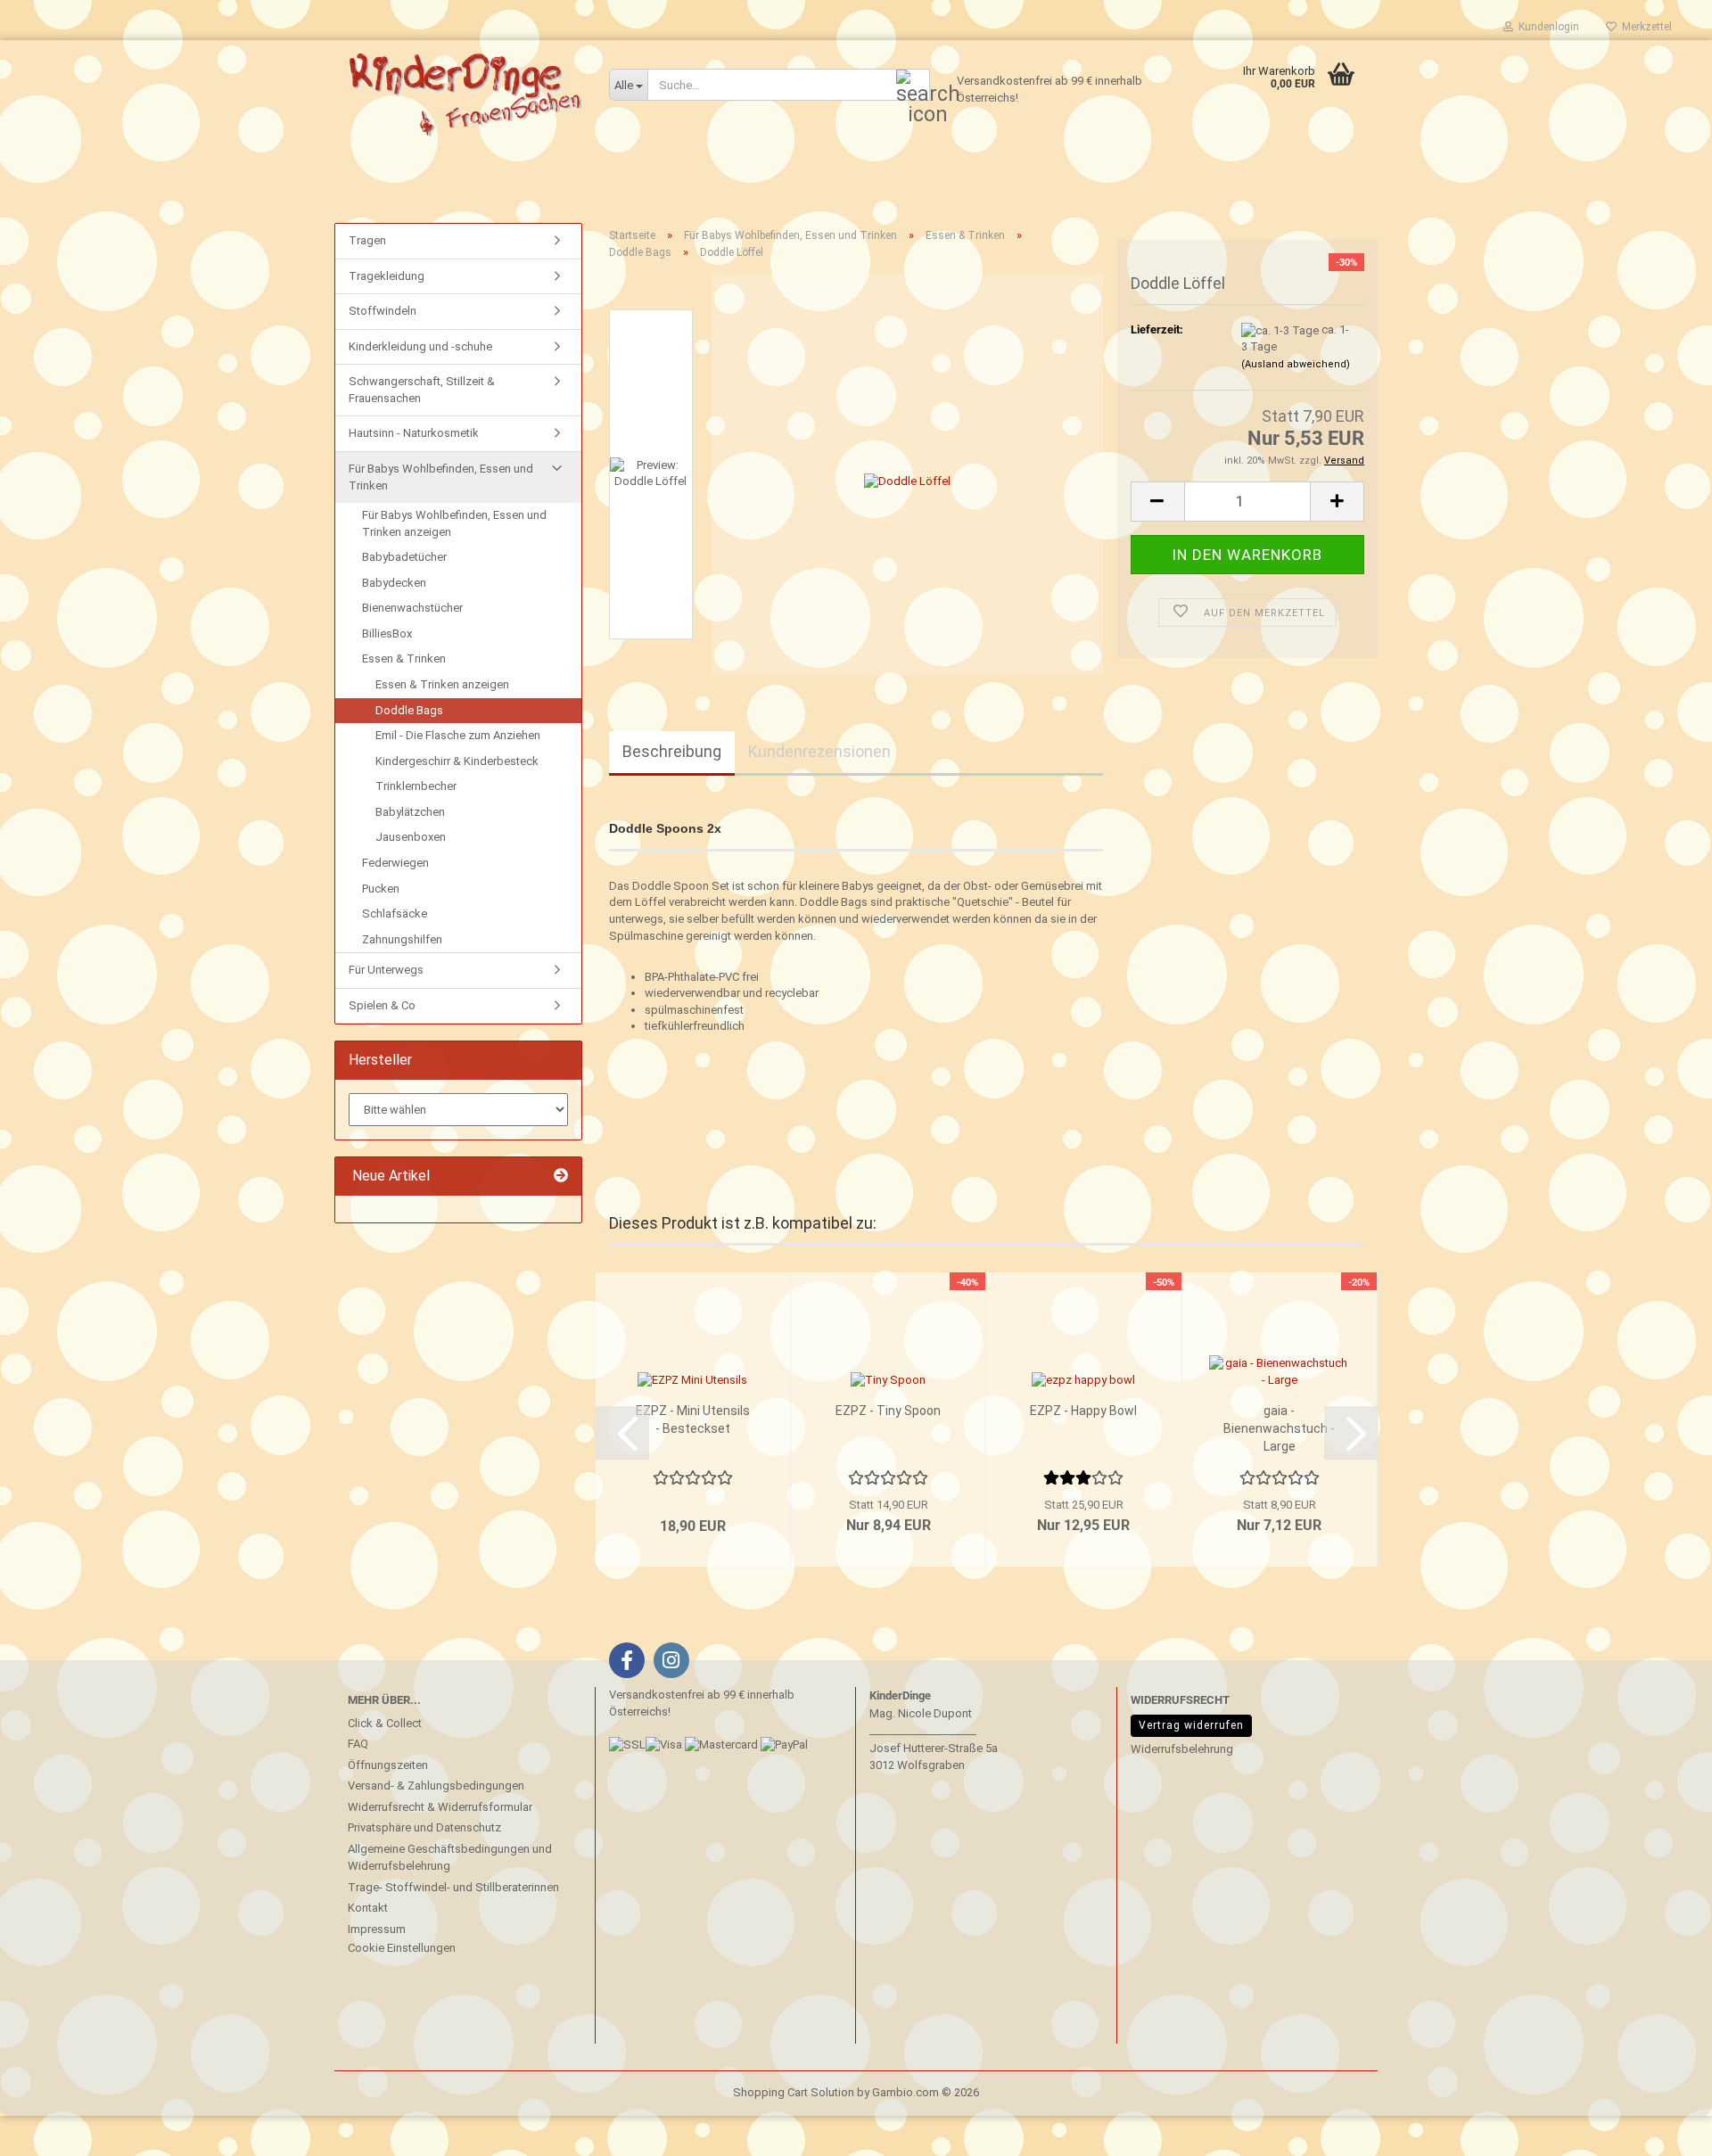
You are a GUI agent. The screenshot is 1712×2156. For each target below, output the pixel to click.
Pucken (381, 889)
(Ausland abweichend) (1296, 364)
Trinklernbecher (416, 786)
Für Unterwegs (386, 970)
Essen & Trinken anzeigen (442, 684)
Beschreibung (672, 751)
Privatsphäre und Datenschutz (424, 1827)
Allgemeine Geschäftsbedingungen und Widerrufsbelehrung (450, 1858)
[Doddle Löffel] (907, 474)
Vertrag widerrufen (1191, 1725)
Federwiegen (395, 863)
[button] (1157, 502)
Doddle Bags (409, 710)
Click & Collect (385, 1723)
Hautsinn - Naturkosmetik (414, 433)
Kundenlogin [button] (1546, 27)
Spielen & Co (382, 1005)
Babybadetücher (404, 557)
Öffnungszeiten (388, 1765)
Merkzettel (1644, 27)
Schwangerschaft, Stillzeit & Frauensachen (422, 390)
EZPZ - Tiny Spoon (888, 1411)
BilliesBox (387, 634)
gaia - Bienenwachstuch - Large (1279, 1428)
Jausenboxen (411, 837)
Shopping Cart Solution (794, 2092)
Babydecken (394, 583)
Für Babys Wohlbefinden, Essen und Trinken (441, 477)
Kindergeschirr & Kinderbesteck (457, 761)
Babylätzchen (410, 812)
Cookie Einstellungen (402, 1948)
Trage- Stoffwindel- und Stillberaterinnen (453, 1887)
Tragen (367, 240)
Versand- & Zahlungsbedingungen (436, 1786)
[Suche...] (913, 86)
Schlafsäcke (395, 913)
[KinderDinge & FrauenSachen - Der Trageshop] (465, 94)
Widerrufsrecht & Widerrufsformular (440, 1807)
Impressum (377, 1929)
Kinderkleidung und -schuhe (420, 346)
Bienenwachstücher (412, 608)
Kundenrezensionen (819, 751)
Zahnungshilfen (402, 939)
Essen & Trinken (404, 658)
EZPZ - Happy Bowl (1083, 1411)
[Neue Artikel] (561, 1177)
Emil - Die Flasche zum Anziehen (458, 735)
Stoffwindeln (383, 311)
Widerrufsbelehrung (1182, 1749)
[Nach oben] (49, 2129)
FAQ (358, 1744)
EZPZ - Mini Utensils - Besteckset (693, 1420)
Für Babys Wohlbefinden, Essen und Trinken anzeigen (454, 523)
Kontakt (368, 1908)
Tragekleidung (387, 276)
